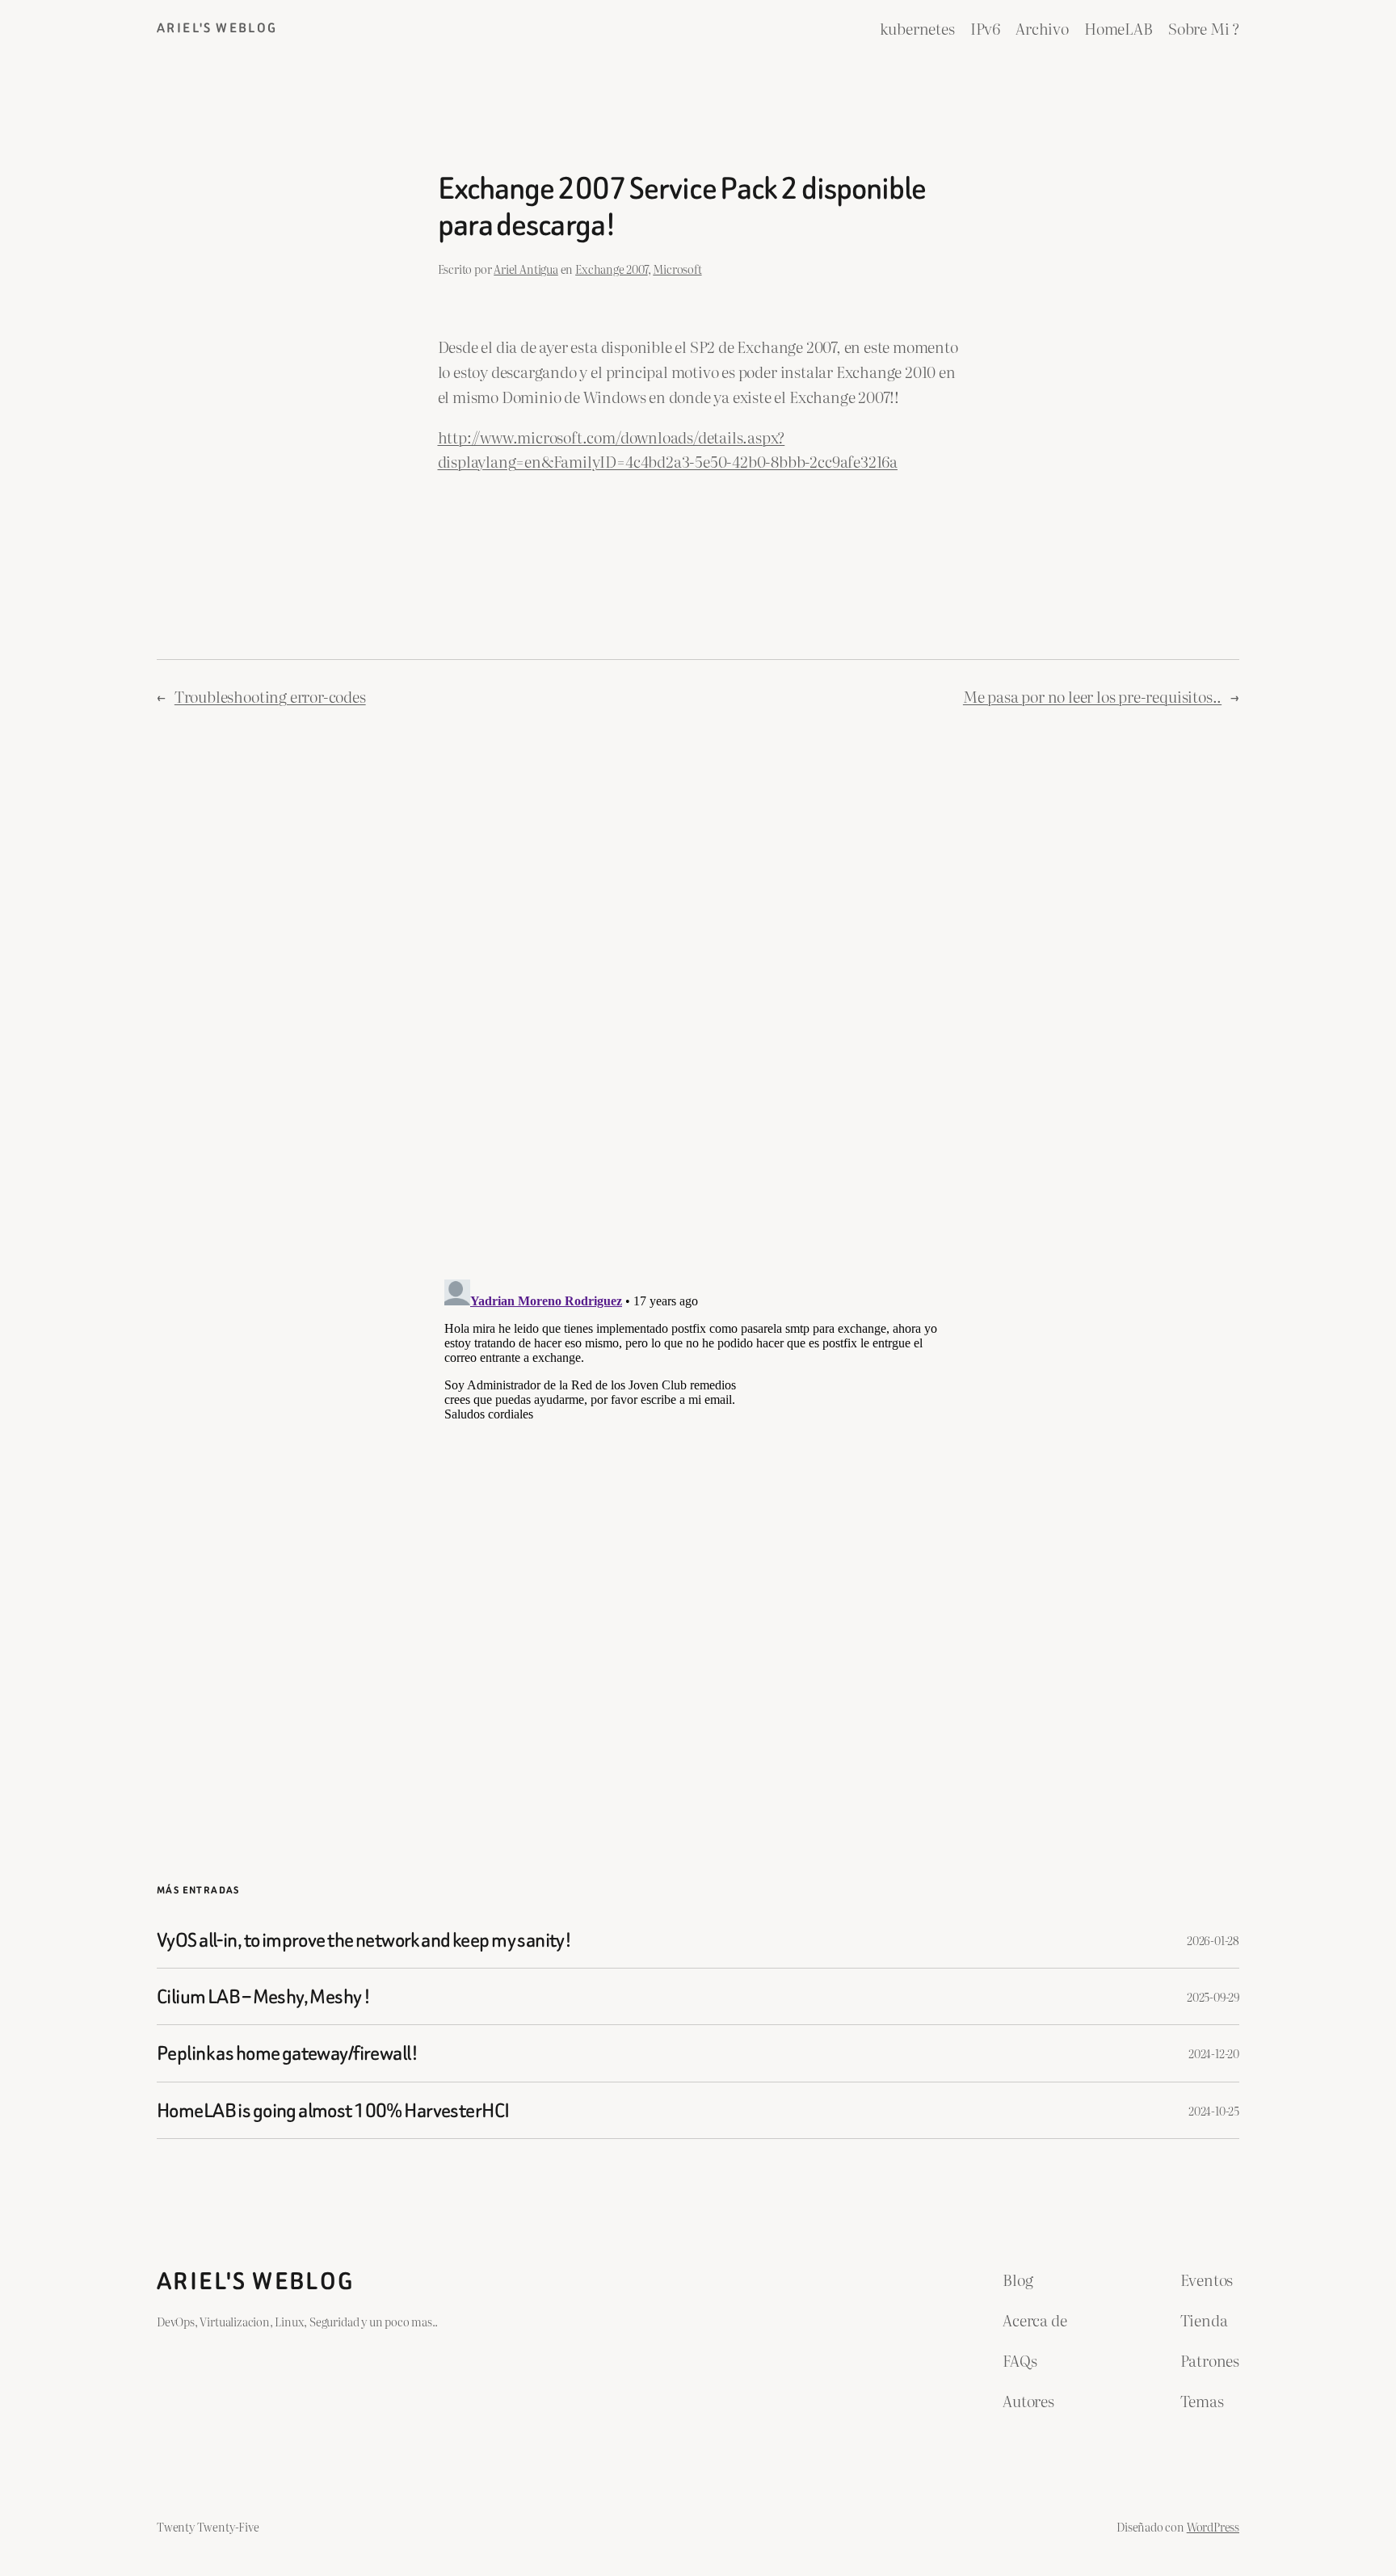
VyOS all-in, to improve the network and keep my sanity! (364, 1940)
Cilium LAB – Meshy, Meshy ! (263, 1996)
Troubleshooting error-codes (270, 696)
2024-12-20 (1214, 2053)
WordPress (1213, 2526)
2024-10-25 (1214, 2110)
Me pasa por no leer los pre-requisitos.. (1092, 696)
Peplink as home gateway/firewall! (287, 2053)
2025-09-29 (1213, 1996)
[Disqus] (698, 992)
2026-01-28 (1213, 1940)
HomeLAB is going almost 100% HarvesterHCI (333, 2110)
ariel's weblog (217, 28)
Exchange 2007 (612, 269)
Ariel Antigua (526, 269)
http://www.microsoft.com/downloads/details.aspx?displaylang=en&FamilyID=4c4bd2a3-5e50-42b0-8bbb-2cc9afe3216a (668, 449)
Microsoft (677, 269)
